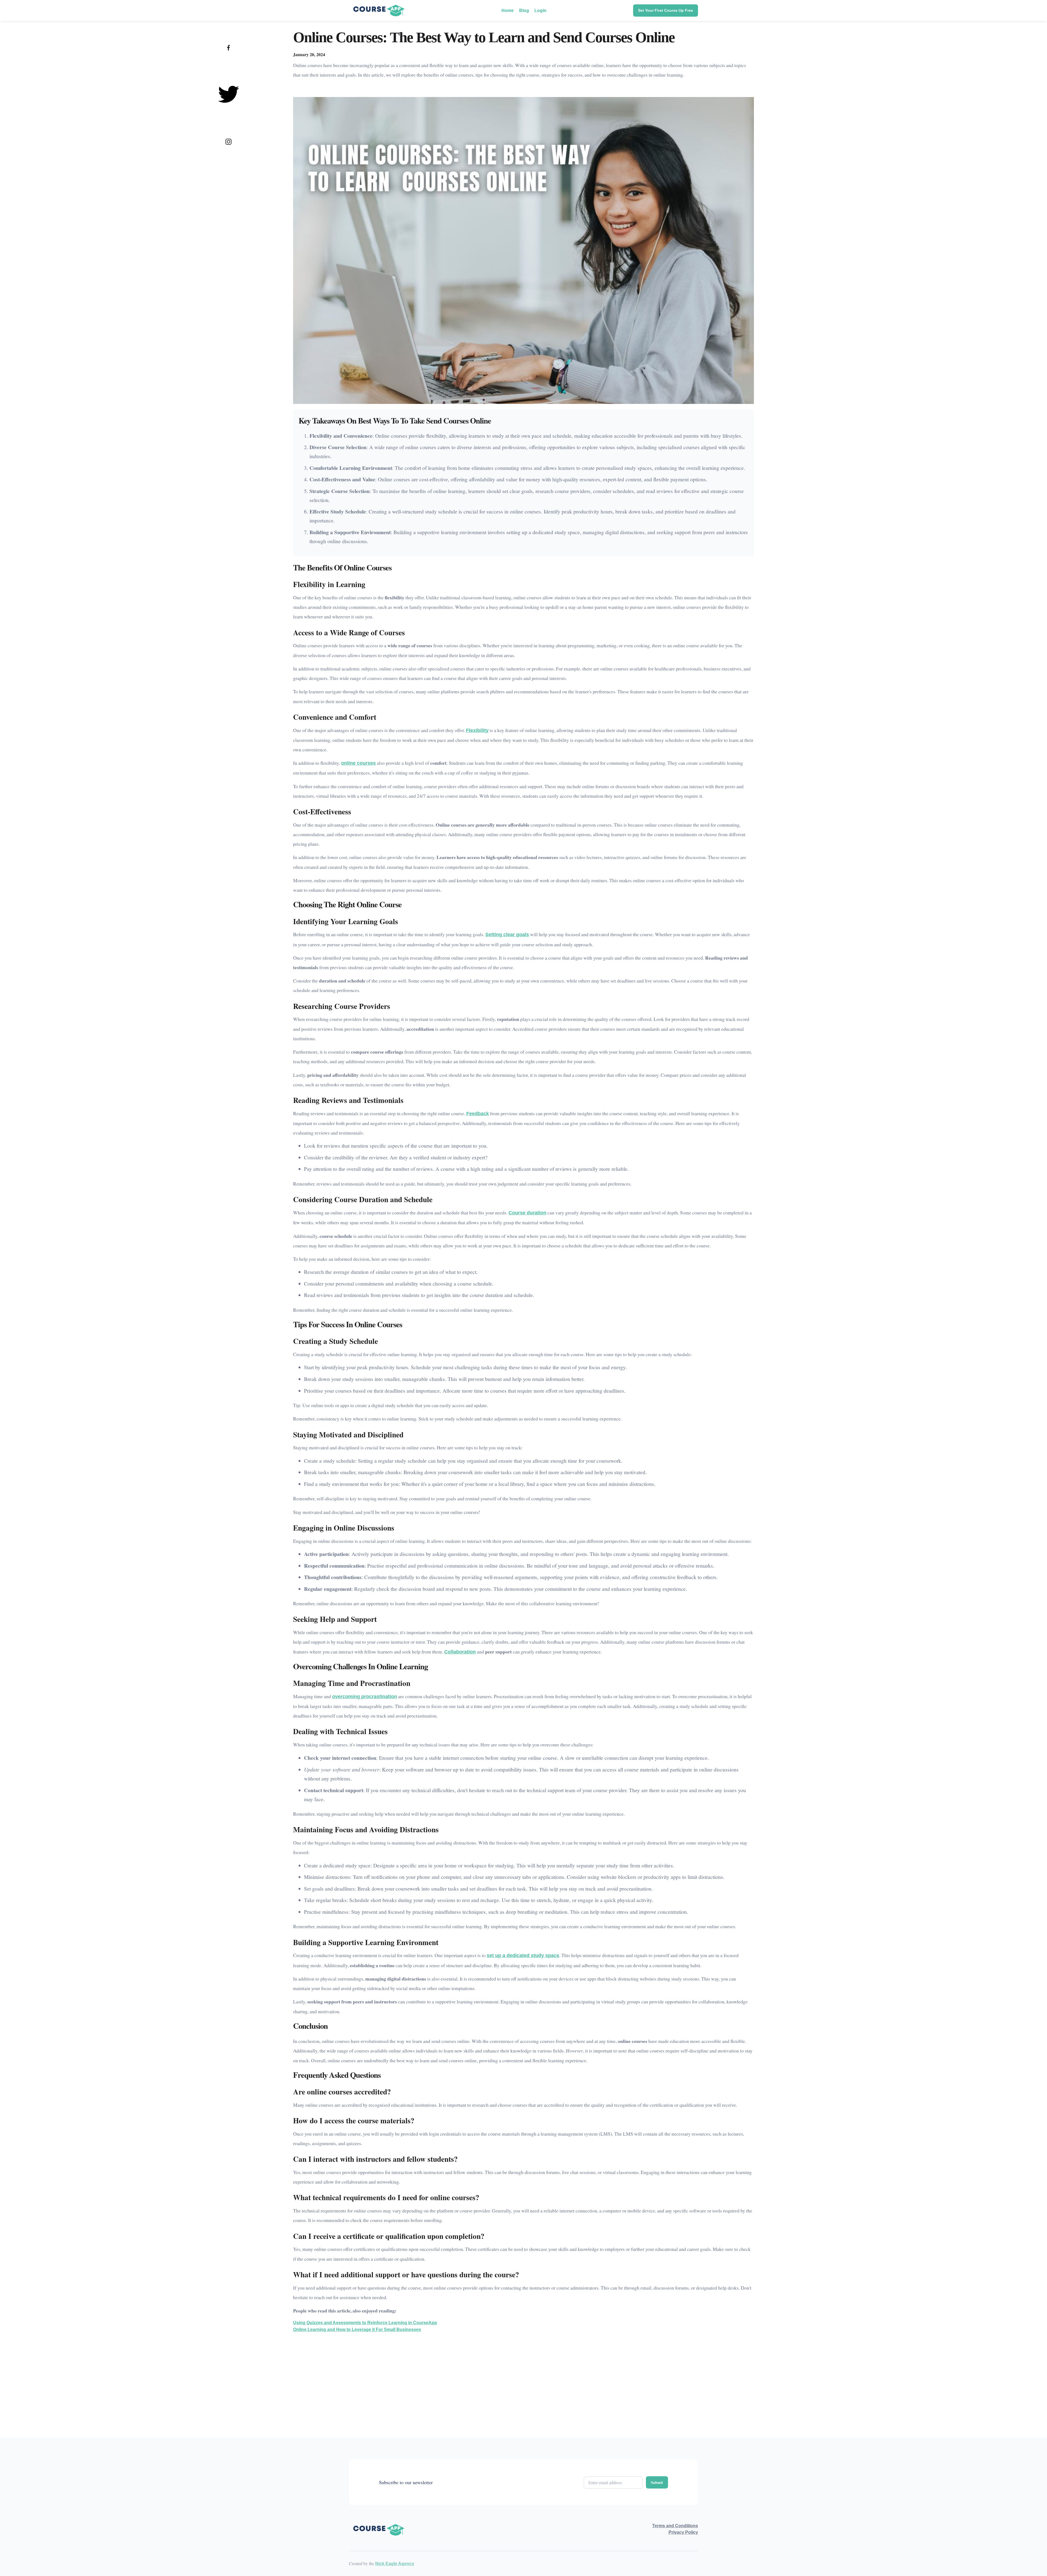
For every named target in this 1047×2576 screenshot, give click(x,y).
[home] (379, 10)
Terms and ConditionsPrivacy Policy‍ (675, 2529)
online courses (358, 763)
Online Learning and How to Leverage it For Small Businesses (357, 2329)
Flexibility (477, 730)
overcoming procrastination (365, 1697)
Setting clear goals (507, 935)
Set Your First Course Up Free (666, 10)
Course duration (527, 1213)
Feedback (478, 1114)
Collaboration (460, 1652)
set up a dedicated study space (523, 1955)
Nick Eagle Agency (395, 2564)
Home (508, 10)
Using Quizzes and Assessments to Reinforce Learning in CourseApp (365, 2323)
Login (540, 10)
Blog (524, 10)
